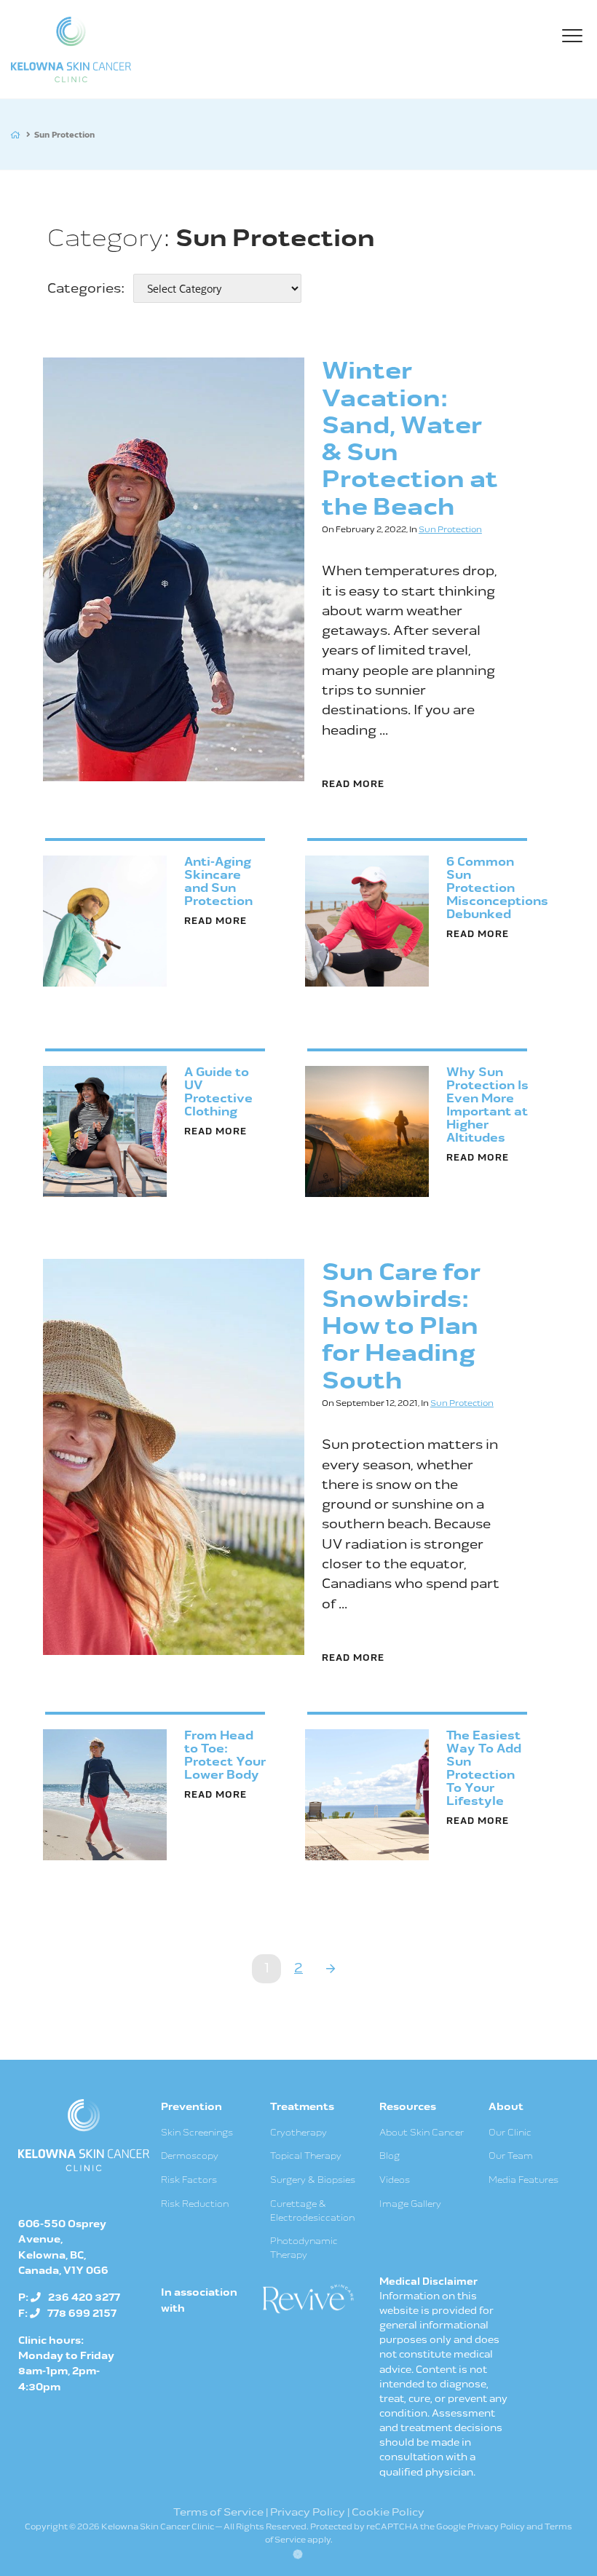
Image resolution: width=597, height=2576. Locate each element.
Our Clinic (510, 2133)
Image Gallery (410, 2204)
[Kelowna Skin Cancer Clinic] (71, 50)
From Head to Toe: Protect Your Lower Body (225, 1755)
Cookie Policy (388, 2512)
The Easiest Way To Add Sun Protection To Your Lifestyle (484, 1769)
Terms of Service (218, 2512)
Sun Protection (450, 530)
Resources (408, 2107)
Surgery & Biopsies (313, 2180)
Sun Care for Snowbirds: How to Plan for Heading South (401, 1327)
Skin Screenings (197, 2133)
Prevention (191, 2107)
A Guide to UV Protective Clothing (218, 1092)
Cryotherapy (298, 2133)
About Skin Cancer (422, 2133)
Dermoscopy (190, 2156)
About (506, 2107)
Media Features (523, 2180)
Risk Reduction (195, 2204)
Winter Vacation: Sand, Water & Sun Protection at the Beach (410, 439)
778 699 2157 (82, 2314)
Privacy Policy (308, 2512)
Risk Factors (189, 2180)
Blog (390, 2156)
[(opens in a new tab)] (307, 2298)
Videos (395, 2180)
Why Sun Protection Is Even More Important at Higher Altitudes (487, 1105)
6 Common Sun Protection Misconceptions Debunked (497, 888)
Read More (353, 785)
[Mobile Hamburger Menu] (575, 39)
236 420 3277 (84, 2298)
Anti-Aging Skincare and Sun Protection (218, 882)
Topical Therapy (306, 2156)
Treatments (302, 2107)
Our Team (511, 2156)
